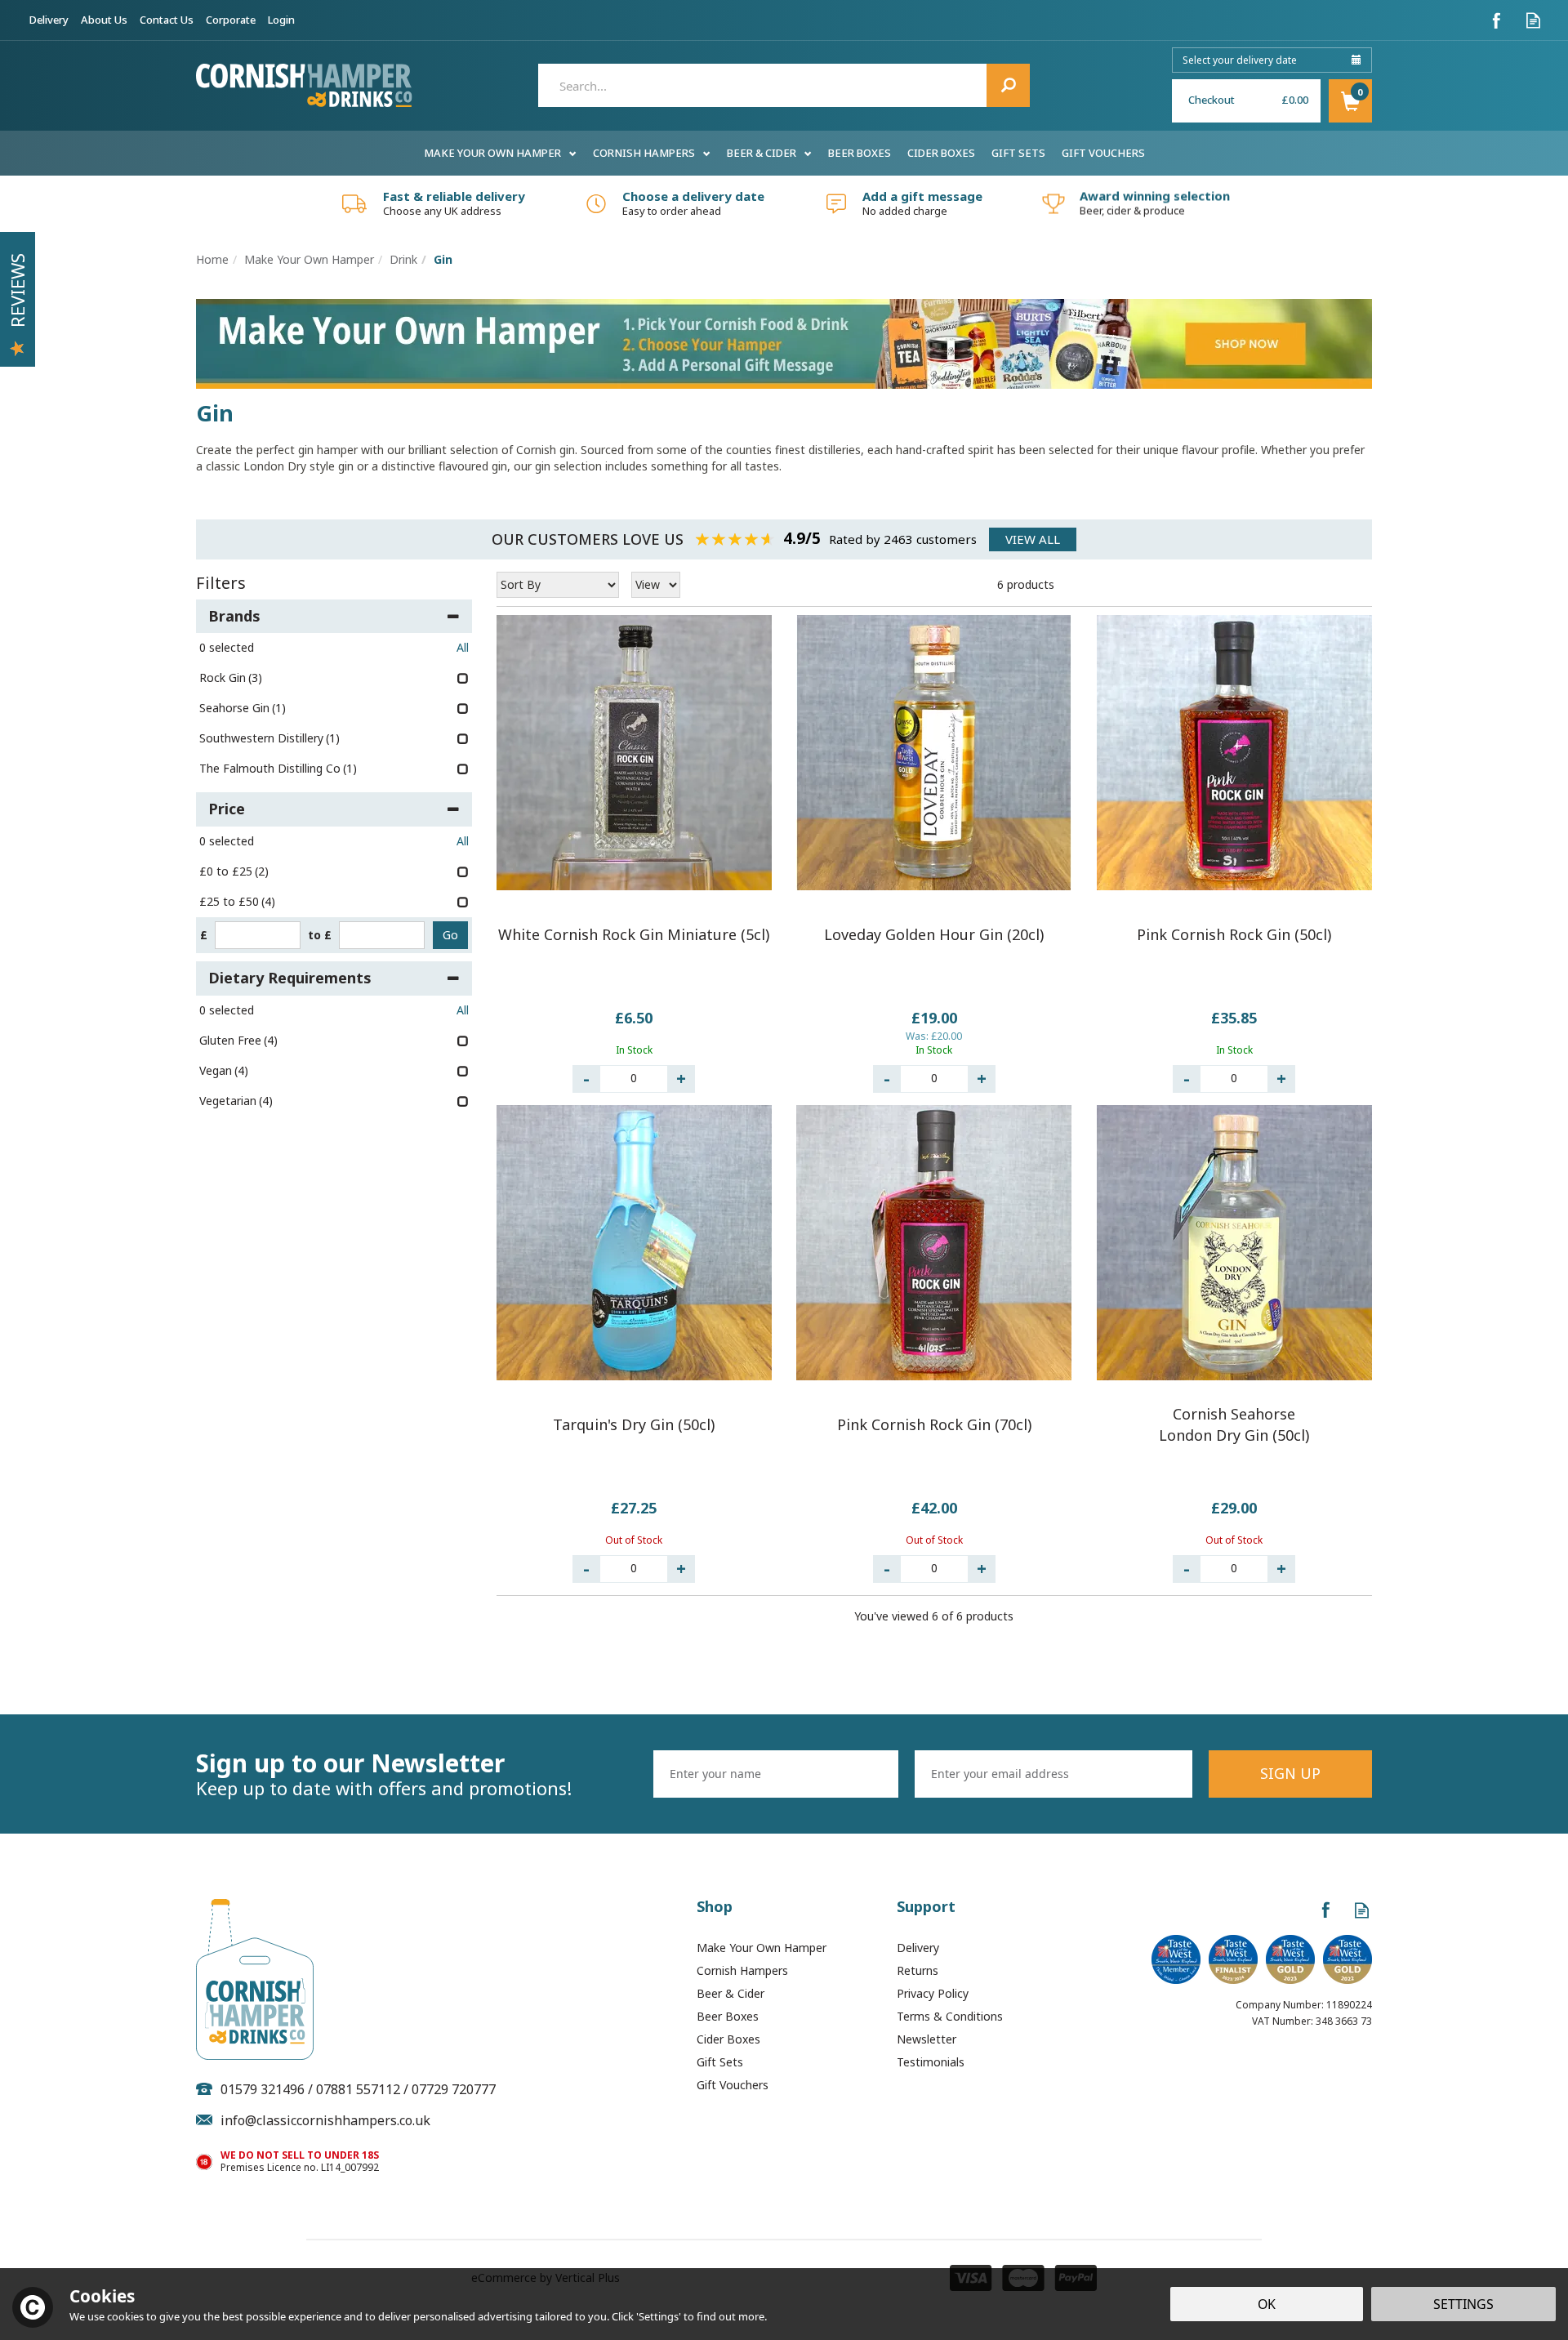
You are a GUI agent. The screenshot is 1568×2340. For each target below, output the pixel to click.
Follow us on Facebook (1497, 20)
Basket (1350, 101)
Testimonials (931, 2062)
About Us (104, 20)
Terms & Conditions (950, 2016)
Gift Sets (720, 2062)
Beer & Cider (731, 1993)
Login (281, 20)
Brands (234, 616)
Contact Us (167, 20)
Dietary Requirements (290, 978)
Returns (918, 1970)
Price (227, 809)
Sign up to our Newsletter (384, 1774)
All (463, 647)
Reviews (17, 290)
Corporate (231, 20)
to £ (320, 935)
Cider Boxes (728, 2039)
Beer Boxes (728, 2016)
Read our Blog (1533, 20)
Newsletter (927, 2039)
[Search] (1008, 85)
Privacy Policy (933, 1993)
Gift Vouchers (733, 2085)
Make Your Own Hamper (762, 1948)
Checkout (1212, 100)
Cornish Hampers (742, 1970)
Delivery (918, 1948)
